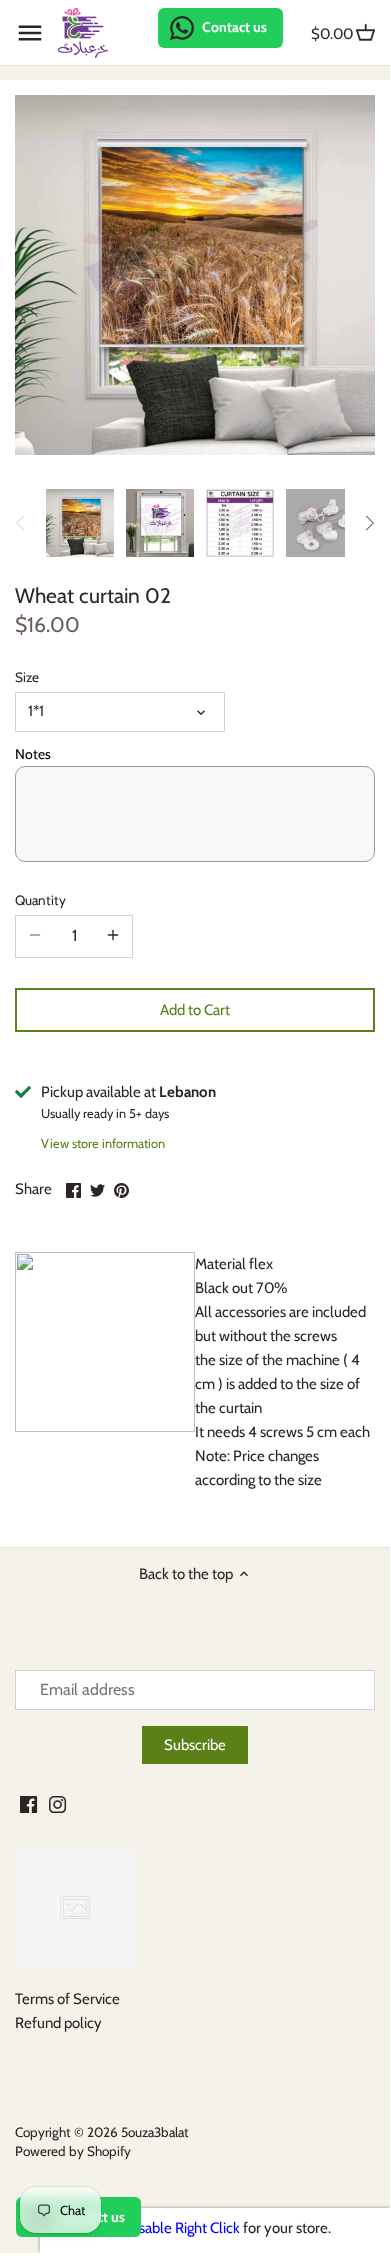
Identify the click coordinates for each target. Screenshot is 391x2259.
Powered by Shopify (73, 2151)
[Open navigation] (30, 33)
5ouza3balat (155, 2132)
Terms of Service (67, 1999)
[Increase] (113, 936)
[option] (80, 523)
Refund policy (58, 2023)
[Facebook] (28, 1803)
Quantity (40, 900)
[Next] (369, 523)
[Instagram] (57, 1803)
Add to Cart (195, 1010)
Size (27, 677)
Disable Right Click (182, 2228)
